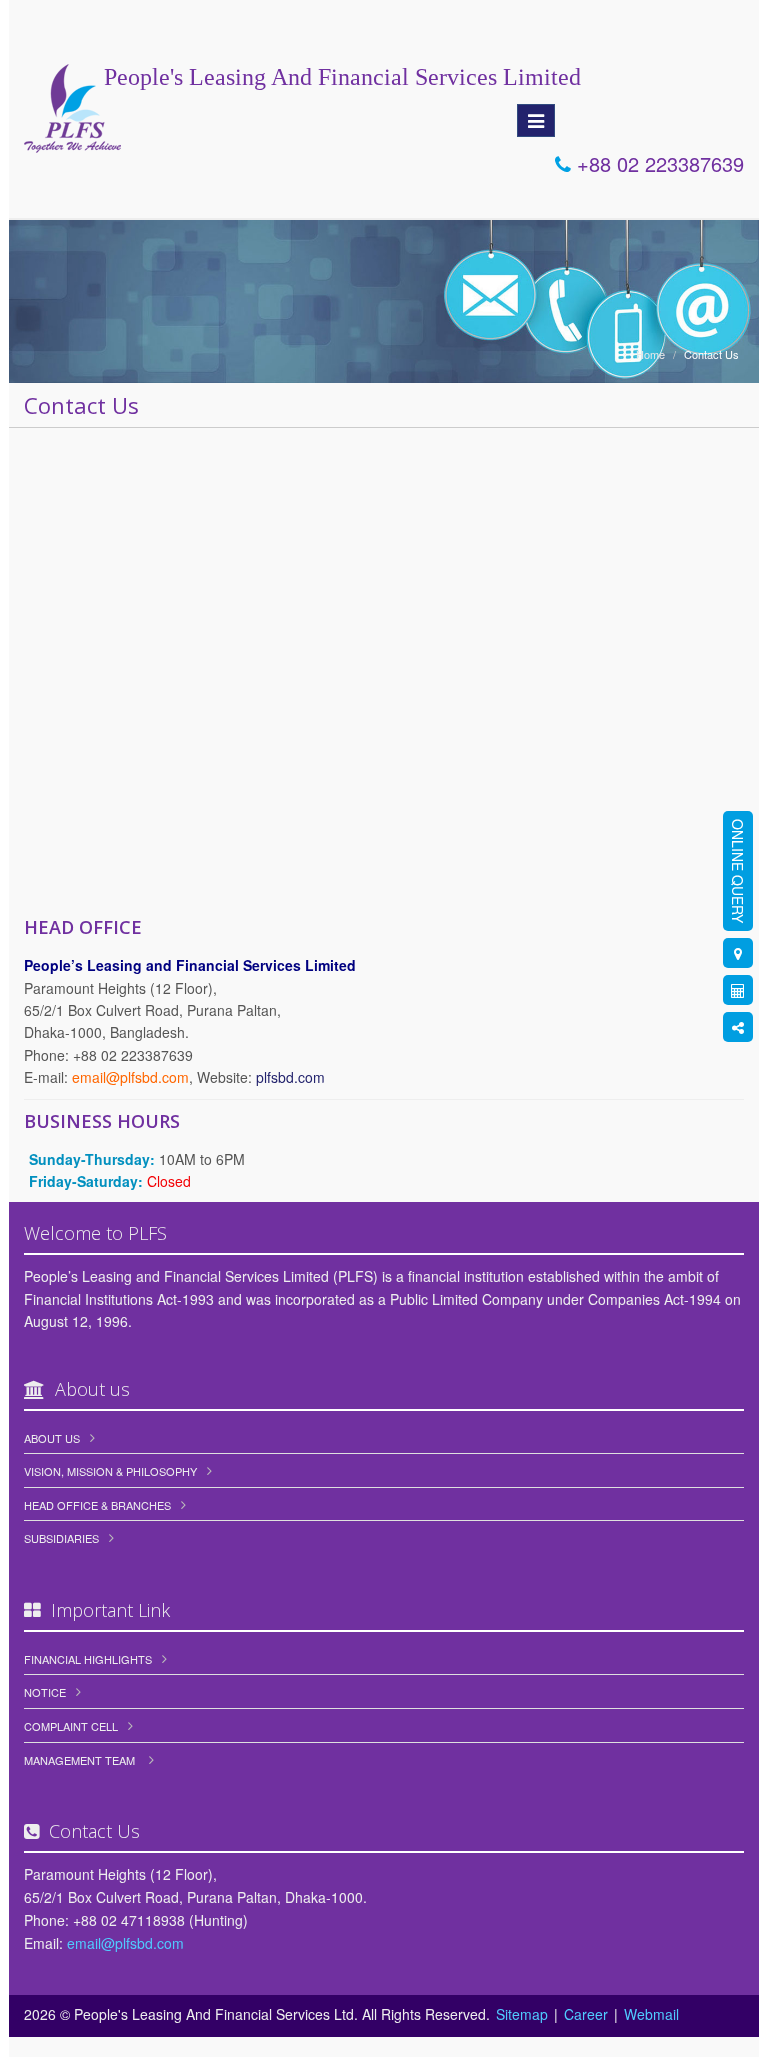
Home (650, 354)
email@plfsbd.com (125, 1943)
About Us (52, 1438)
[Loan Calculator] (738, 990)
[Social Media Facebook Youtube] (738, 1027)
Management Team (79, 1760)
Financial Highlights (88, 1659)
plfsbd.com (290, 1077)
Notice (45, 1692)
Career (586, 2014)
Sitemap (522, 2014)
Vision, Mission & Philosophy (110, 1471)
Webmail (651, 2014)
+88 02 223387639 (657, 163)
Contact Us (711, 354)
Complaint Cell (71, 1726)
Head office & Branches (97, 1505)
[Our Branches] (738, 953)
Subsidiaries (61, 1538)
